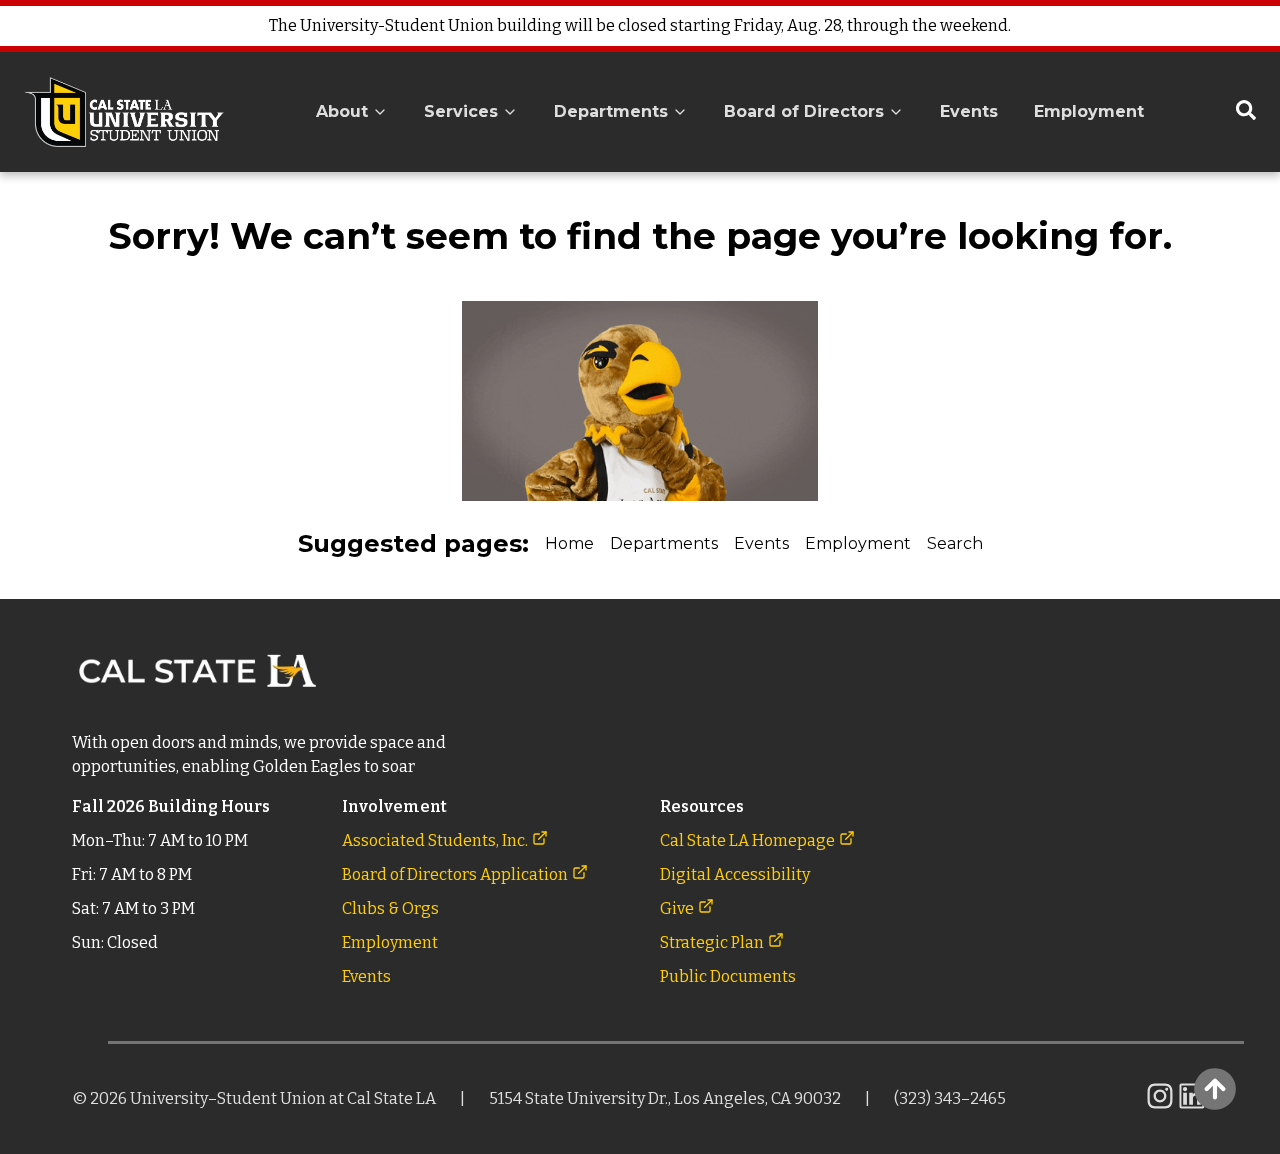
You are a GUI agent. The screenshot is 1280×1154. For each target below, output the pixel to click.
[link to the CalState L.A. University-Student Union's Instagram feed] (1160, 1106)
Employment (858, 543)
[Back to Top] (1214, 1088)
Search (955, 543)
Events (761, 543)
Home (569, 543)
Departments (664, 543)
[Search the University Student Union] (1246, 112)
